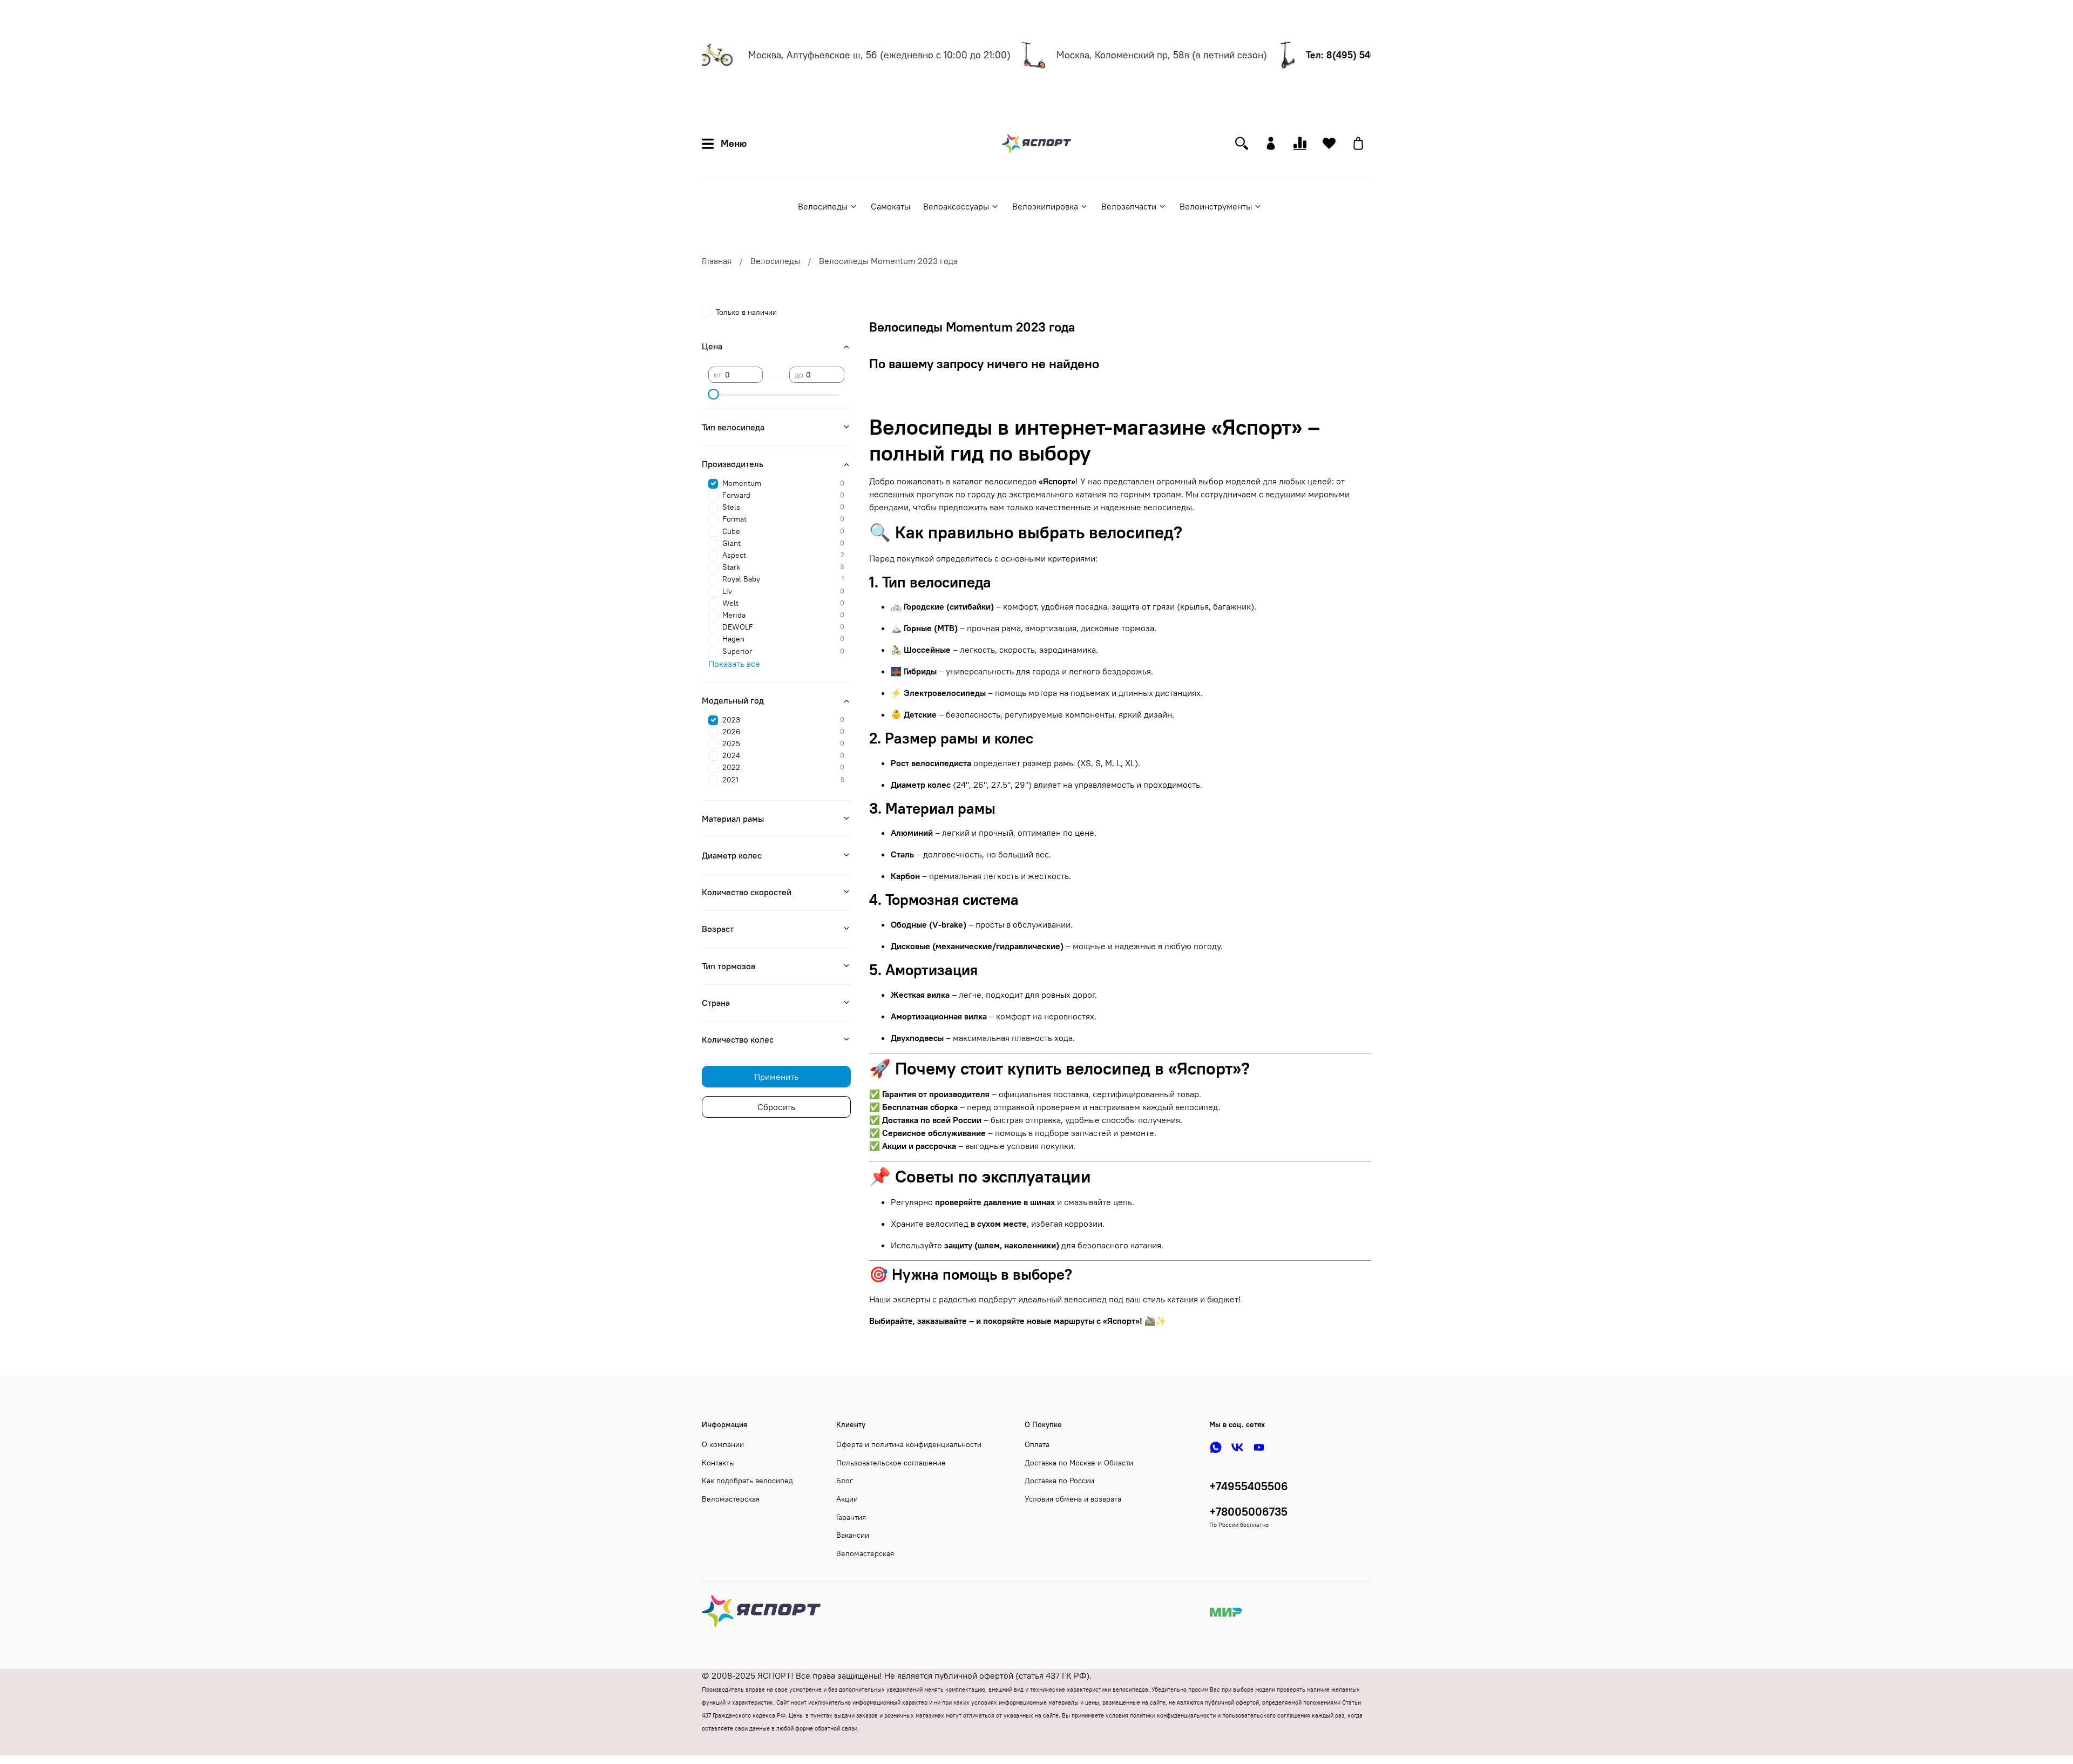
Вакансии (853, 1535)
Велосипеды (823, 206)
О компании (723, 1444)
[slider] (714, 394)
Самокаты (890, 206)
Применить (776, 1077)
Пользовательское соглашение (891, 1463)
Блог (845, 1481)
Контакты (718, 1463)
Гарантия (851, 1517)
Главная (717, 261)
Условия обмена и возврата (1073, 1499)
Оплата (1037, 1444)
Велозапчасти (1129, 206)
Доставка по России (1059, 1481)
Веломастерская (731, 1499)
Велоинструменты (1216, 206)
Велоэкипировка (1045, 206)
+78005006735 (1248, 1512)
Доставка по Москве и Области (1079, 1463)
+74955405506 (1249, 1486)
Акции (847, 1499)
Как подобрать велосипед (747, 1481)
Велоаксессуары (956, 206)
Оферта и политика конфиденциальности (909, 1444)
